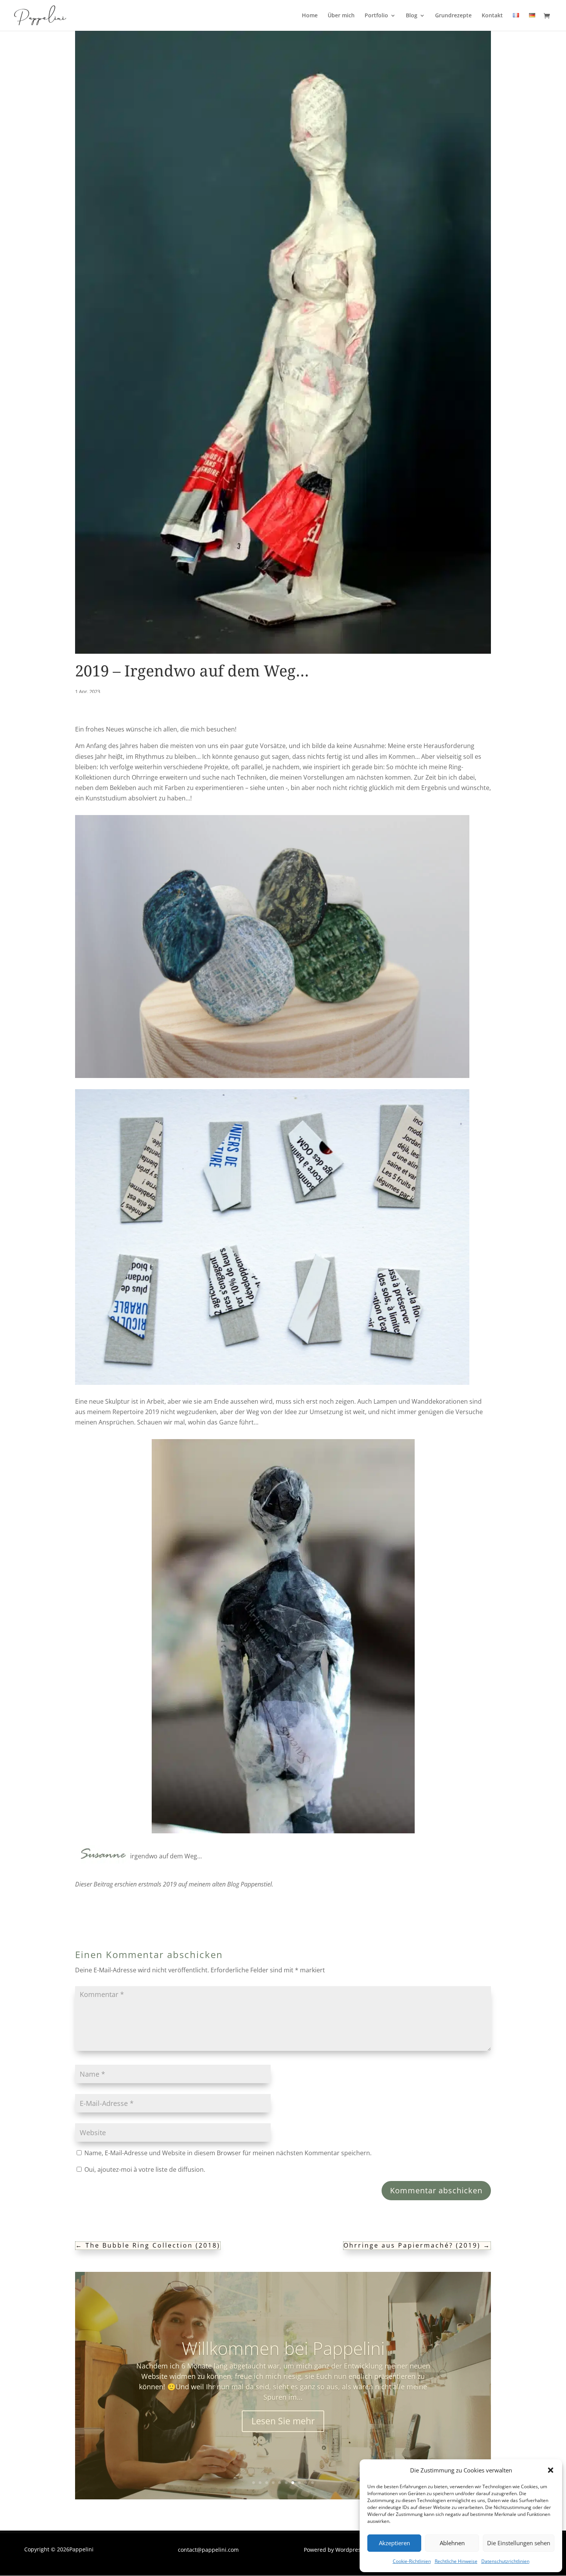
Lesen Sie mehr (283, 2416)
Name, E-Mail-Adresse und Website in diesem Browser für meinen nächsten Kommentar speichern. (228, 2153)
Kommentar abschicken (436, 2190)
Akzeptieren (394, 2543)
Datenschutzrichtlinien (505, 2561)
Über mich (341, 16)
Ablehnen (452, 2543)
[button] (551, 2470)
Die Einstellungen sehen (519, 2543)
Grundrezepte (453, 16)
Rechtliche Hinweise (456, 2561)
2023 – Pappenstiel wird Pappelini (283, 2353)
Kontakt (492, 16)
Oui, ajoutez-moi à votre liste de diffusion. (144, 2169)
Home (310, 16)
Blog (412, 16)
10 (312, 2483)
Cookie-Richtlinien (412, 2561)
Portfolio (376, 16)
